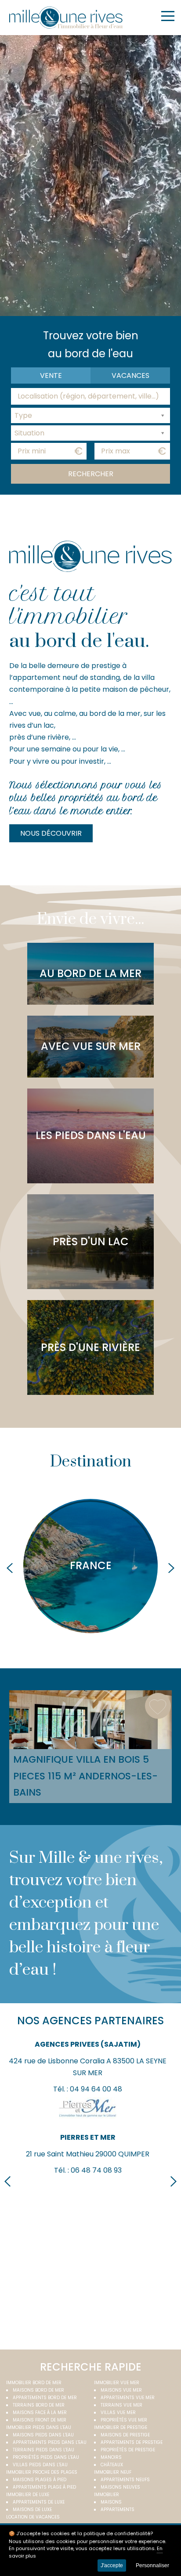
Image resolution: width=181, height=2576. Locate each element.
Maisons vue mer (121, 2390)
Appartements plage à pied (44, 2487)
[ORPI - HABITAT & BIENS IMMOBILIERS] (88, 2190)
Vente (51, 375)
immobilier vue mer (117, 2383)
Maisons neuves (120, 2487)
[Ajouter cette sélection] (158, 1706)
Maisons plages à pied (40, 2480)
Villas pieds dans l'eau (40, 2465)
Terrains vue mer (121, 2405)
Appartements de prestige (132, 2442)
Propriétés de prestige (128, 2450)
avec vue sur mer (91, 1046)
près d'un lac (91, 1241)
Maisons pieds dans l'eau (43, 2435)
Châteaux (112, 2465)
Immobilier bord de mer (34, 2383)
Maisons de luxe (32, 2510)
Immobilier (107, 2495)
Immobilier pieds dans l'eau (39, 2427)
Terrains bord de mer (39, 2405)
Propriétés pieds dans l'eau (46, 2457)
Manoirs (111, 2457)
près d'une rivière (90, 1347)
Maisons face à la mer (40, 2413)
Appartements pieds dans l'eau (50, 2442)
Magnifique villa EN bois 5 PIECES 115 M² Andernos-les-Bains (85, 1776)
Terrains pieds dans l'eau (43, 2450)
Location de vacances (33, 2517)
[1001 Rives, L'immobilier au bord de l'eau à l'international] (66, 18)
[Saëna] (88, 2062)
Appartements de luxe (39, 2502)
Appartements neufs (125, 2480)
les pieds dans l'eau (91, 1135)
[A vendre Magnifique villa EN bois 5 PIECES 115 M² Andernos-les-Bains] (91, 1720)
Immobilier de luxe (28, 2495)
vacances (130, 375)
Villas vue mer (118, 2413)
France (91, 1565)
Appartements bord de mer (45, 2398)
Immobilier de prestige (121, 2427)
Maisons (111, 2502)
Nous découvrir (51, 833)
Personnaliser (152, 2565)
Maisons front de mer (40, 2420)
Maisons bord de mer (38, 2390)
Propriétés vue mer (124, 2420)
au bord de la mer (90, 973)
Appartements (118, 2510)
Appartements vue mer (128, 2398)
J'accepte (112, 2565)
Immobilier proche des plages (42, 2472)
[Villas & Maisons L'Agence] (88, 2283)
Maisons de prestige (125, 2435)
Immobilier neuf (113, 2472)
